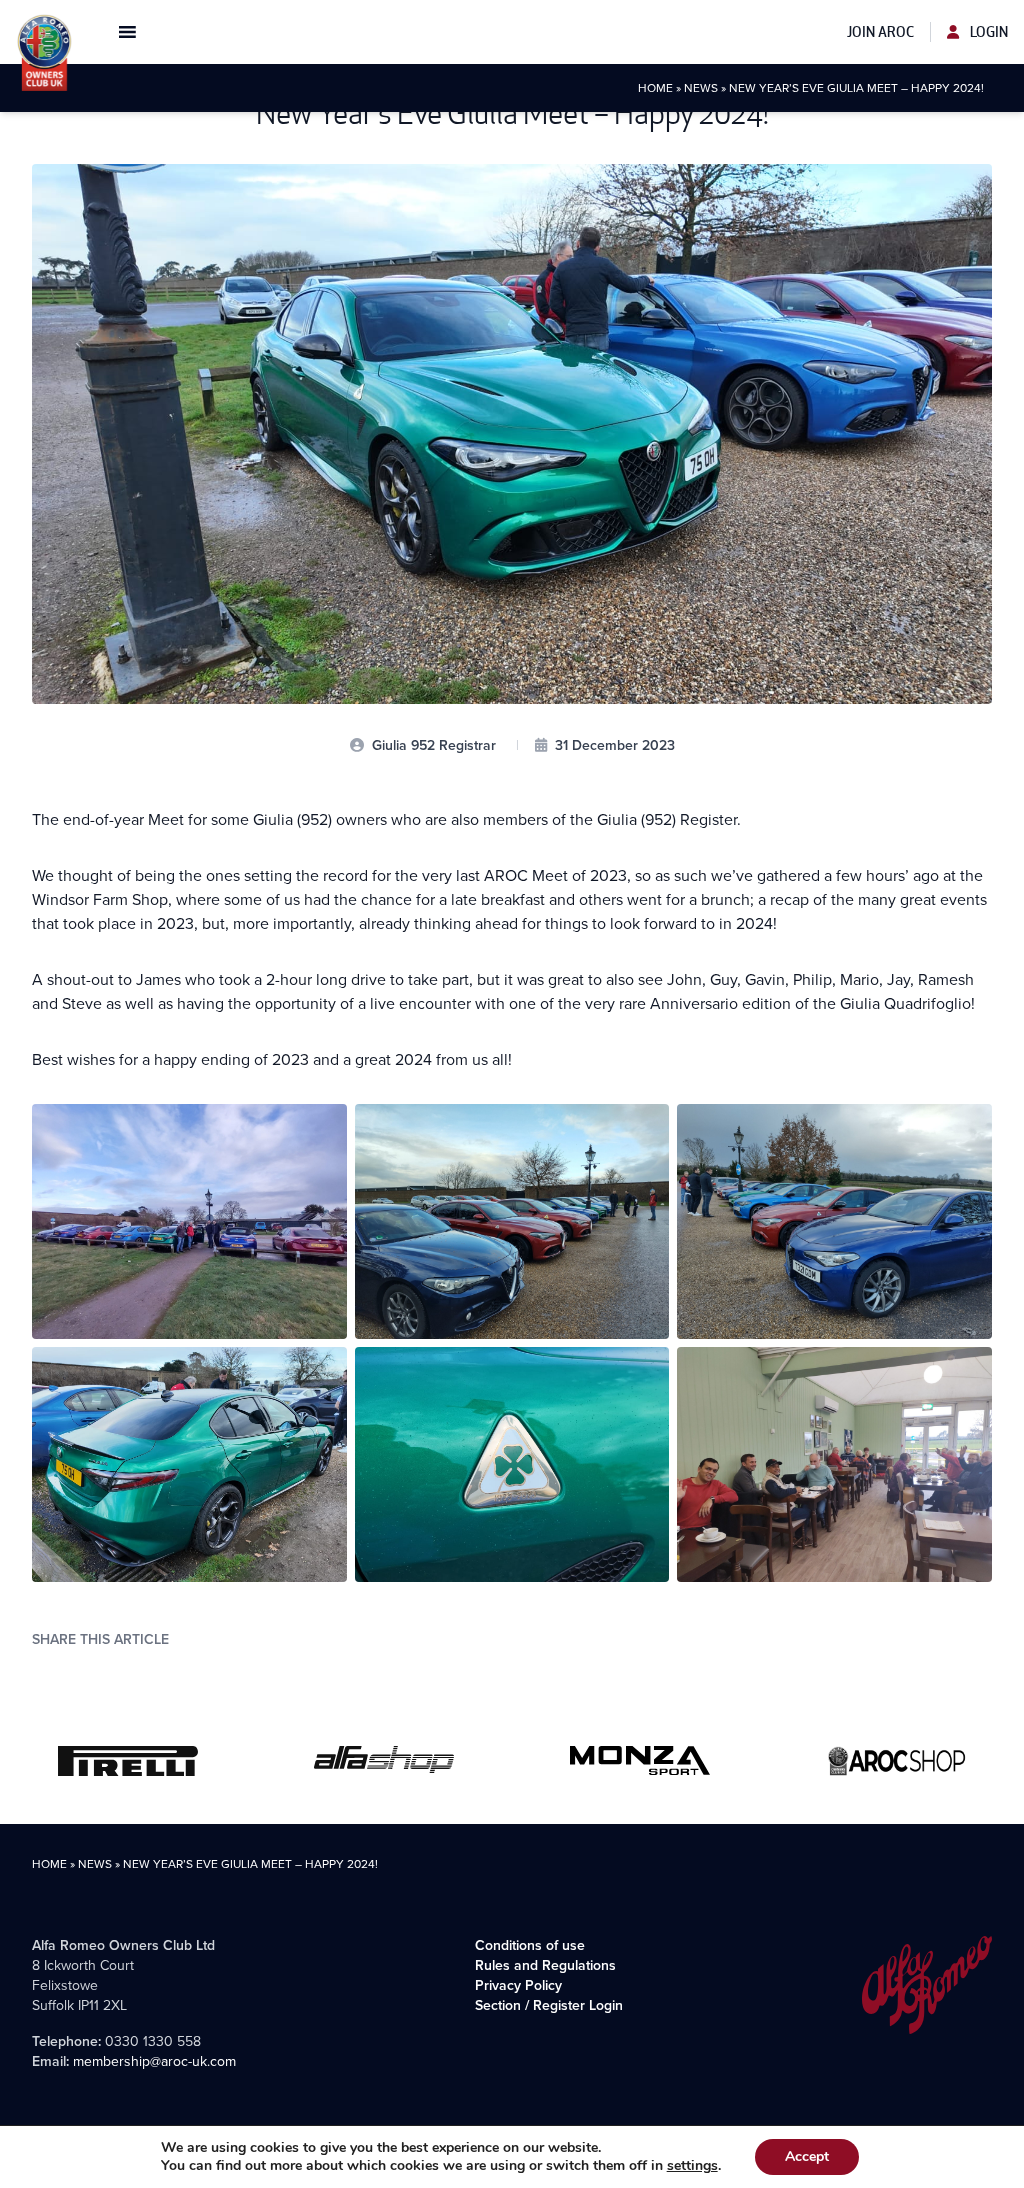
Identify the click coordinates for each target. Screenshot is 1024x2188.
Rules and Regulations (545, 1965)
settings (692, 2166)
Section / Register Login (549, 2005)
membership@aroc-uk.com (154, 2061)
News (701, 88)
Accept (807, 2156)
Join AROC (880, 32)
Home (655, 88)
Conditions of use (530, 1945)
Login (987, 32)
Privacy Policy (518, 1985)
